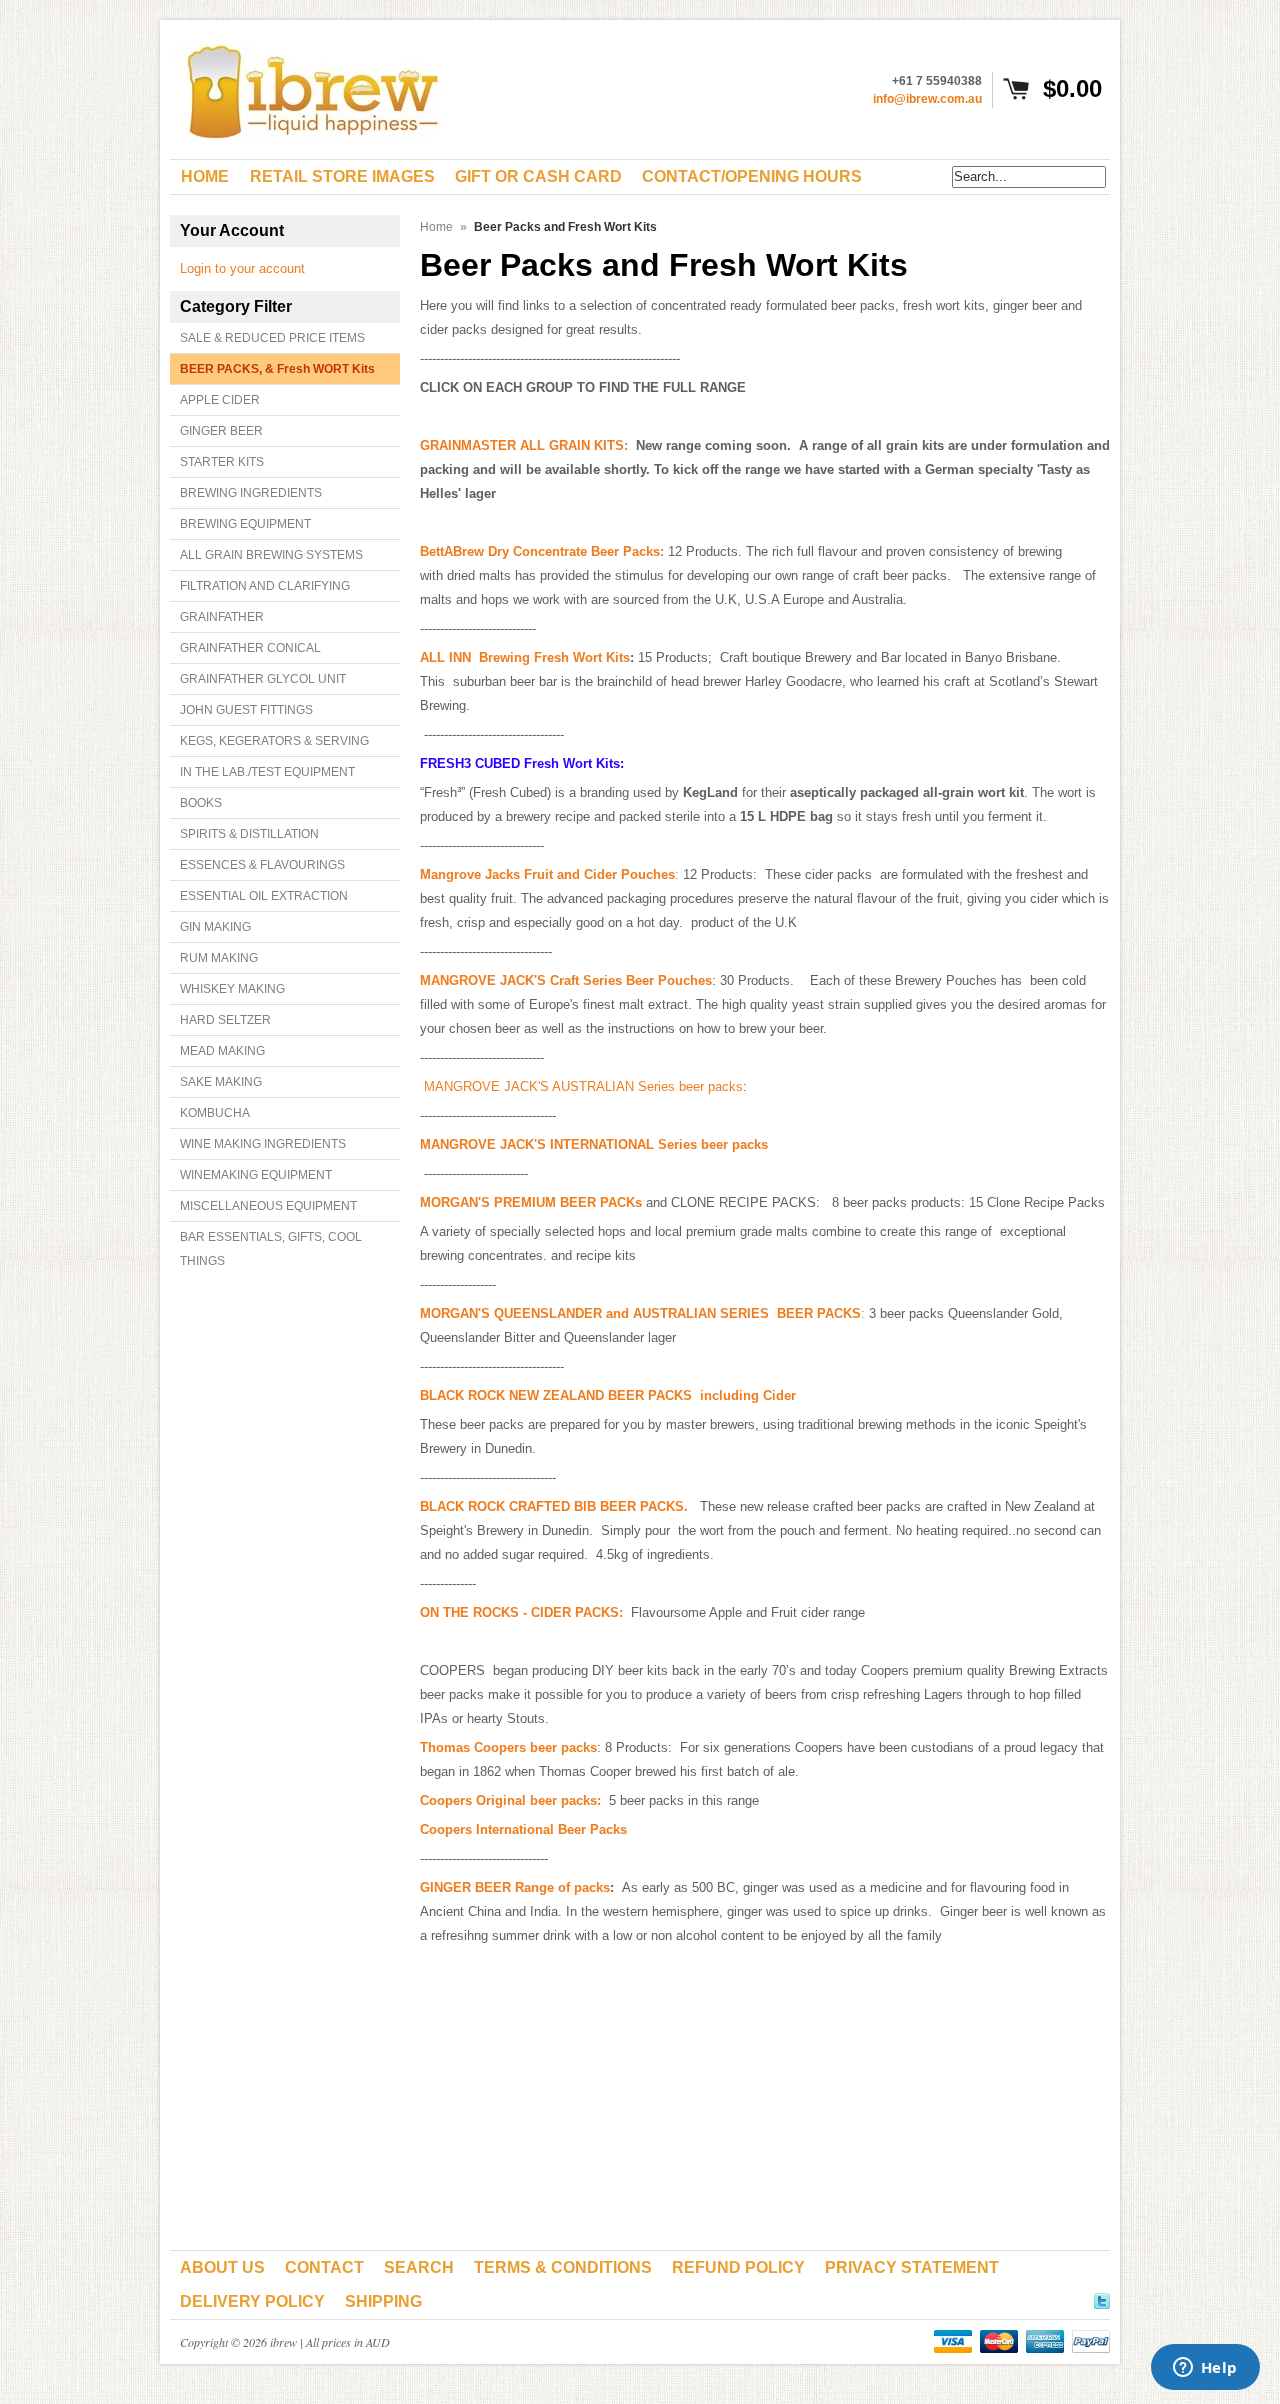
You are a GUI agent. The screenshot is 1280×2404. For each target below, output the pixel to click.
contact (324, 2267)
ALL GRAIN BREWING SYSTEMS (271, 555)
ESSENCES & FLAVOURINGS (262, 865)
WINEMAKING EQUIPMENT (256, 1175)
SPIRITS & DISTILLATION (249, 834)
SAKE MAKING (221, 1082)
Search (419, 2267)
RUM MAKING (219, 958)
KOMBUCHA (215, 1113)
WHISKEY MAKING (232, 989)
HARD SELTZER (225, 1020)
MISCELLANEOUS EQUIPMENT (268, 1206)
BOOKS (201, 803)
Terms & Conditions (563, 2267)
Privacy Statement (912, 2267)
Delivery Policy (252, 2301)
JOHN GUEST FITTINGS (246, 710)
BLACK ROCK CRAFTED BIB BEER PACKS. (554, 1506)
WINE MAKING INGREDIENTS (263, 1144)
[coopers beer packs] (603, 1800)
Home (436, 227)
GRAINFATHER (222, 617)
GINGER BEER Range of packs (515, 1887)
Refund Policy (738, 2267)
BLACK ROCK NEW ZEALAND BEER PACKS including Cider (608, 1395)
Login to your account (242, 268)
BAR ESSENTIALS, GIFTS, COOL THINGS (271, 1249)
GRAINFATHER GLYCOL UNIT (263, 679)
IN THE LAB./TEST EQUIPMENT (267, 772)
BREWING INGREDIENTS (251, 493)
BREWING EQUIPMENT (245, 524)
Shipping (383, 2301)
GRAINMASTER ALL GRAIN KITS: (524, 445)
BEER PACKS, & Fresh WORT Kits (277, 369)
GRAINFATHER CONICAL (250, 648)
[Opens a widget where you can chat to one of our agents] (1205, 2369)
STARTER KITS (222, 462)
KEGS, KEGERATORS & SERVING (274, 741)
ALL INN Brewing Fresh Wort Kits (525, 657)
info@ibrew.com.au (927, 99)
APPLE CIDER (220, 400)
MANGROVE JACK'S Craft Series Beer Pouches (566, 980)
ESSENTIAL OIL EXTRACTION (264, 896)
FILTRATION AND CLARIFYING (265, 586)
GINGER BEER (221, 431)
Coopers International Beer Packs (523, 1829)
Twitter (1102, 2298)
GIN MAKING (215, 927)
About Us (222, 2267)
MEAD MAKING (222, 1051)
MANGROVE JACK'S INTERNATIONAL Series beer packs (594, 1144)
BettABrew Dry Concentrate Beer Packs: (542, 551)
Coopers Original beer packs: (510, 1800)
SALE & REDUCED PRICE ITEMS (272, 338)
